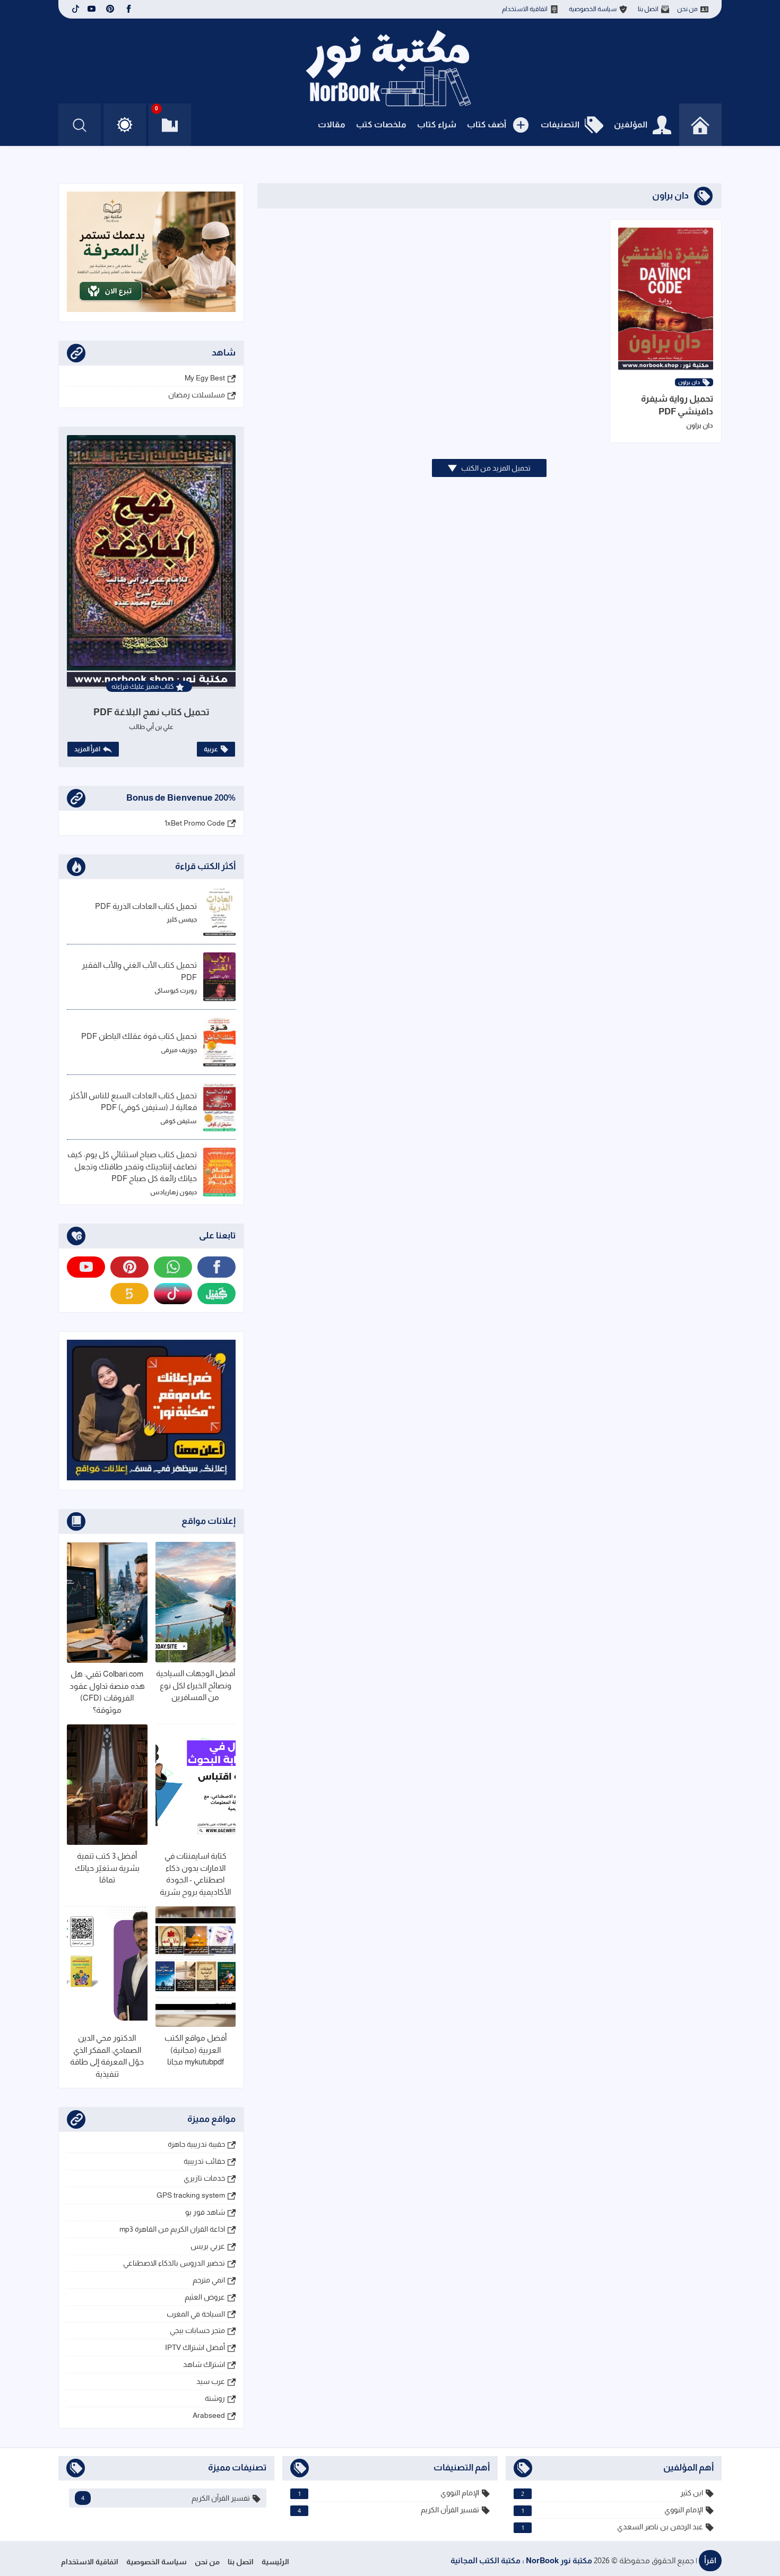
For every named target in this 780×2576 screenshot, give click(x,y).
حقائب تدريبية (204, 2161)
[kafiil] (216, 1294)
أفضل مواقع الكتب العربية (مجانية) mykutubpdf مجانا (196, 2050)
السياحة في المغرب (196, 2314)
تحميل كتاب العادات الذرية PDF (146, 906)
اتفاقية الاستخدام (525, 9)
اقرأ (710, 2560)
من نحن (687, 9)
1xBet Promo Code (195, 823)
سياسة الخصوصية (593, 9)
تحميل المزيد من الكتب (495, 468)
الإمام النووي (612, 2510)
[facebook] (129, 9)
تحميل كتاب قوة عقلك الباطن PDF (139, 1036)
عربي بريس (208, 2246)
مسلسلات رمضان (197, 395)
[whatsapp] (173, 1267)
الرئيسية (275, 2562)
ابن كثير (612, 2493)
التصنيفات (560, 124)
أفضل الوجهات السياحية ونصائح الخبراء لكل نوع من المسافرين (196, 1685)
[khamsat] (129, 1294)
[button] (125, 125)
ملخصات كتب (381, 124)
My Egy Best (205, 378)
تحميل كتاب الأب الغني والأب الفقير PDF (139, 971)
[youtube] (92, 9)
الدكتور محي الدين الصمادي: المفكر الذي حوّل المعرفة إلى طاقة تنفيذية (107, 2056)
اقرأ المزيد (87, 749)
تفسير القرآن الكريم (389, 2510)
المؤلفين (631, 124)
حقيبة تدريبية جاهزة (196, 2144)
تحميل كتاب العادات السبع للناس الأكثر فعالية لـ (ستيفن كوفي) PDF (133, 1101)
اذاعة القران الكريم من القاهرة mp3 (172, 2229)
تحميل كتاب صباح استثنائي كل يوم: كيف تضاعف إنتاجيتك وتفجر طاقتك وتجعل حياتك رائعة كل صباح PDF (132, 1166)
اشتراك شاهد (204, 2364)
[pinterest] (110, 9)
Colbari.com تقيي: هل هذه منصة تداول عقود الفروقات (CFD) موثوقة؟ (107, 1692)
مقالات (332, 124)
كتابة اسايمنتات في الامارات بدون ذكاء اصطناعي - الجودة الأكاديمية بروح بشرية (195, 1874)
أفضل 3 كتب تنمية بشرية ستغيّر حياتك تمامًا (107, 1868)
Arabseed (209, 2415)
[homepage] (700, 125)
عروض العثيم (205, 2297)
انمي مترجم (209, 2280)
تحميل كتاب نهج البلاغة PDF (151, 712)
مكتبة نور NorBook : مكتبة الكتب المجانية (521, 2560)
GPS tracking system (191, 2195)
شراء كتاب (437, 124)
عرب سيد (211, 2381)
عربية (211, 749)
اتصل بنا (648, 9)
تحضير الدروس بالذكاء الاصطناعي (174, 2263)
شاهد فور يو (205, 2212)
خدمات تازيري (204, 2178)
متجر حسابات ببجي (197, 2330)
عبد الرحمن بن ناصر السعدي (612, 2527)
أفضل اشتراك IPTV (195, 2347)
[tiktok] (74, 9)
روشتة (215, 2398)
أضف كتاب (487, 124)
